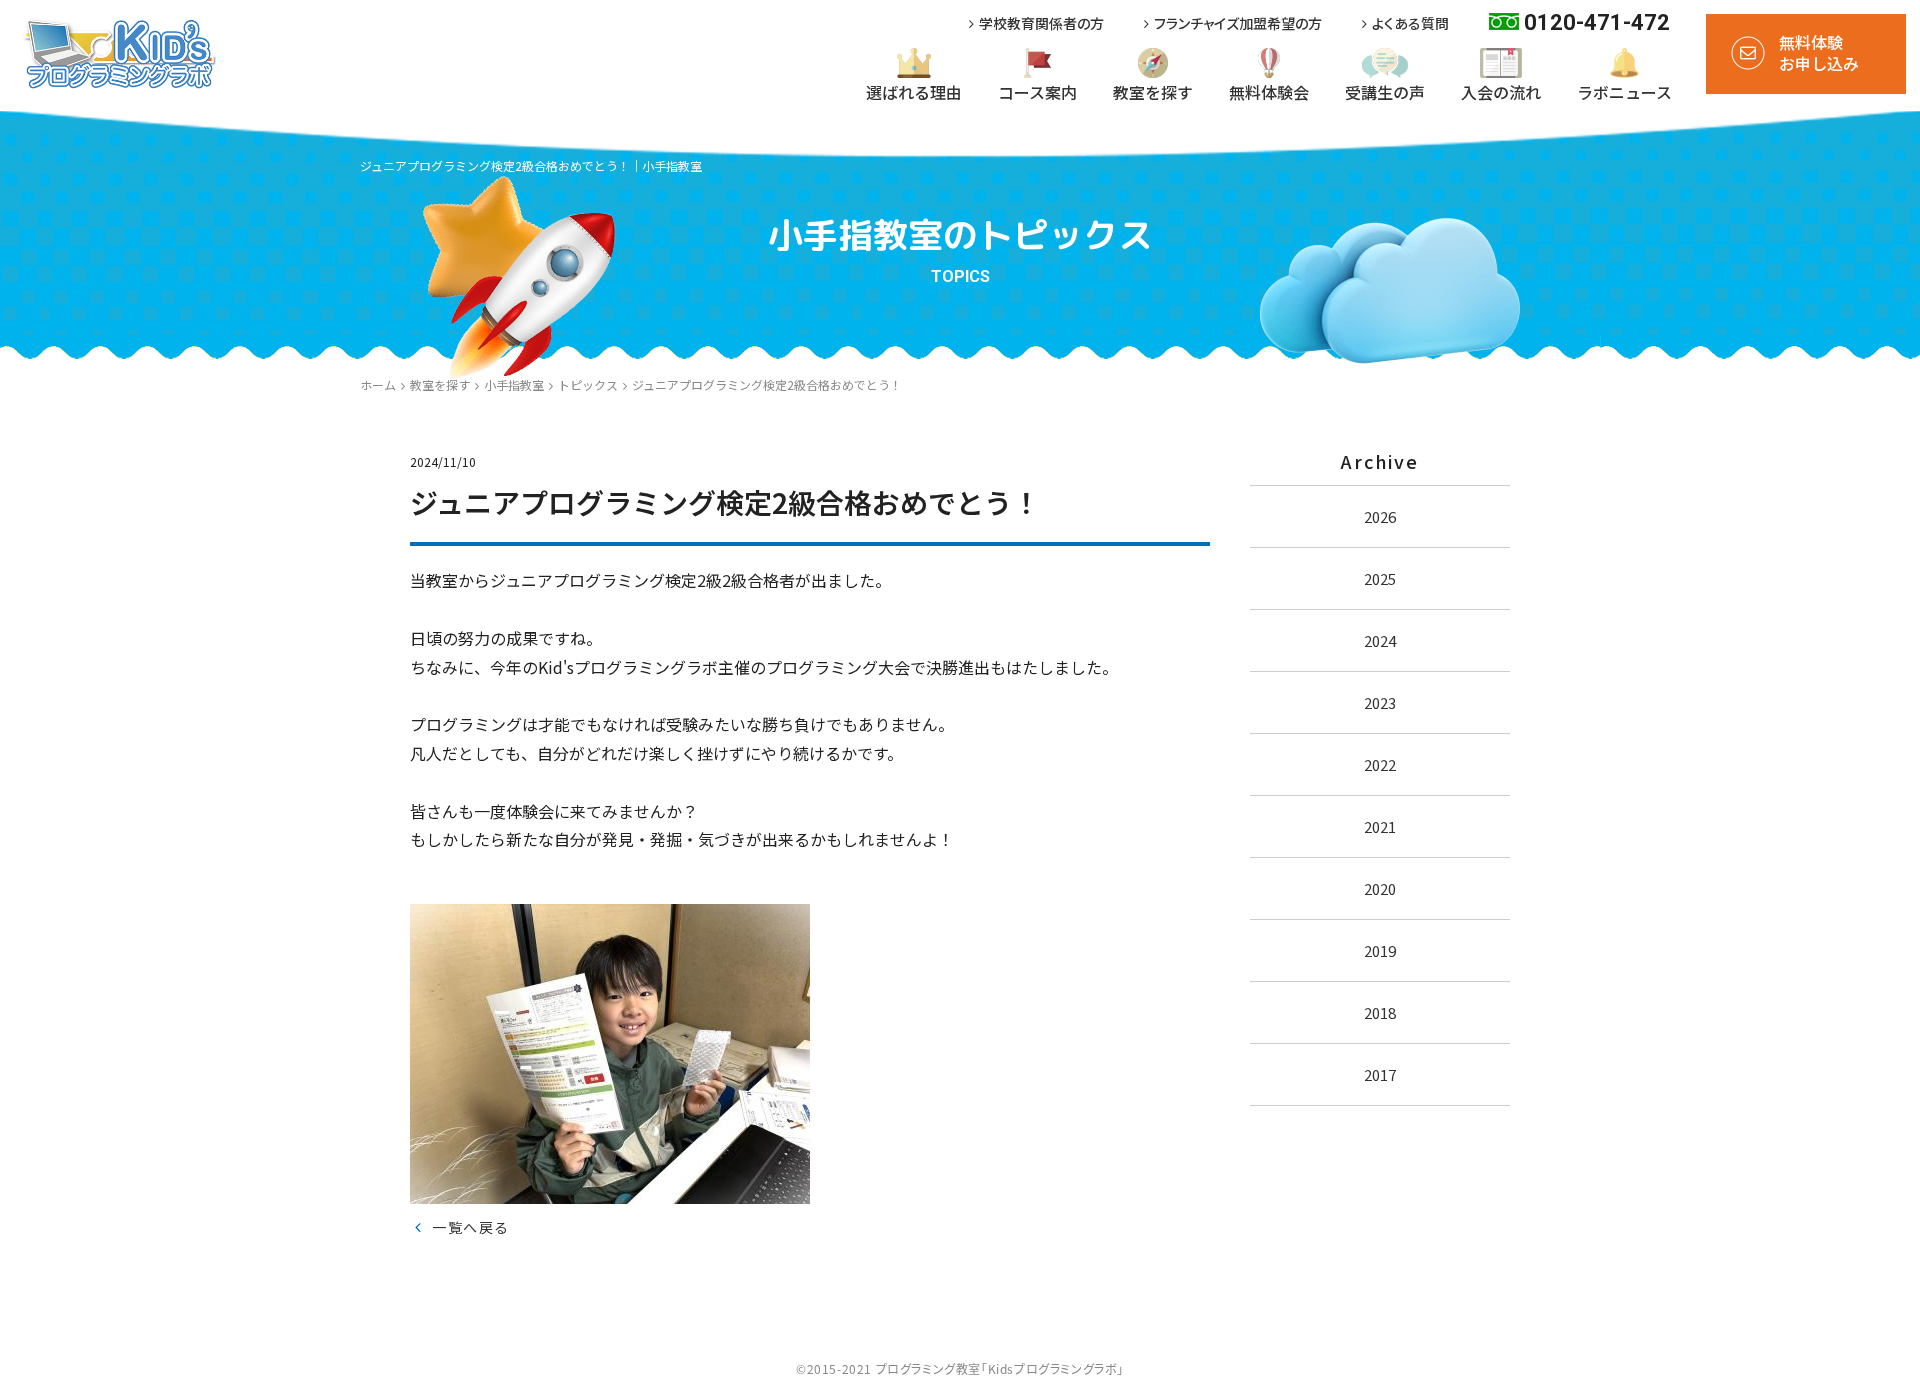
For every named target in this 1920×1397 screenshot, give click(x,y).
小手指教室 (514, 384)
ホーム (378, 384)
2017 (1380, 1074)
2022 (1380, 764)
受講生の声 (1385, 92)
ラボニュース (1624, 92)
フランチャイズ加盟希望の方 (1238, 23)
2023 (1380, 702)
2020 (1380, 888)
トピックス (588, 384)
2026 (1380, 516)
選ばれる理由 (914, 92)
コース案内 (1037, 92)
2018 (1380, 1012)
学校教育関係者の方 (1041, 23)
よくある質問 (1410, 23)
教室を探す (1153, 92)
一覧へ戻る (470, 1227)
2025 (1380, 578)
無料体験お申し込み (1819, 52)
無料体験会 (1269, 92)
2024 (1380, 640)
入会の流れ (1501, 92)
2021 (1380, 826)
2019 (1380, 950)
